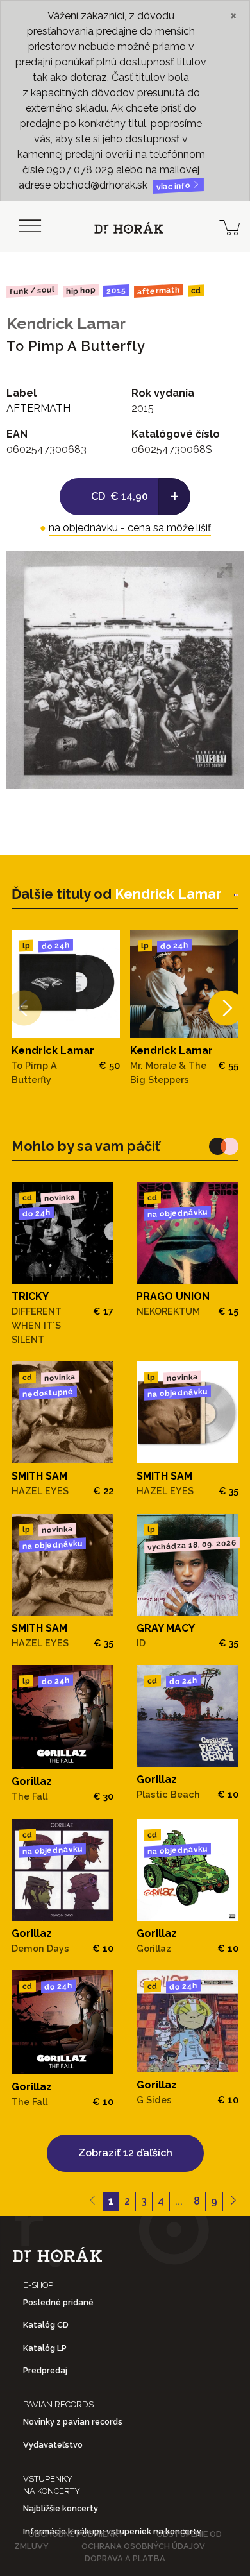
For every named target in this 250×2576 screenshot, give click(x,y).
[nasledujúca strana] (233, 2202)
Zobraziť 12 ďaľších (125, 2153)
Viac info (174, 186)
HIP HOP (80, 291)
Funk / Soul (32, 291)
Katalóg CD (46, 2325)
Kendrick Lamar (66, 324)
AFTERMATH (159, 291)
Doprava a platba (125, 2558)
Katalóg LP (45, 2348)
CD (196, 291)
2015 (116, 291)
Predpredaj (45, 2370)
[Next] (226, 1008)
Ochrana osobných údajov (143, 2546)
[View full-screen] (224, 570)
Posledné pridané (58, 2302)
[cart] (229, 226)
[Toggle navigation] (29, 226)
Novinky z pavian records (73, 2422)
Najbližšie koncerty (61, 2508)
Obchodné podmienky (76, 2534)
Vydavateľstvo (53, 2445)
